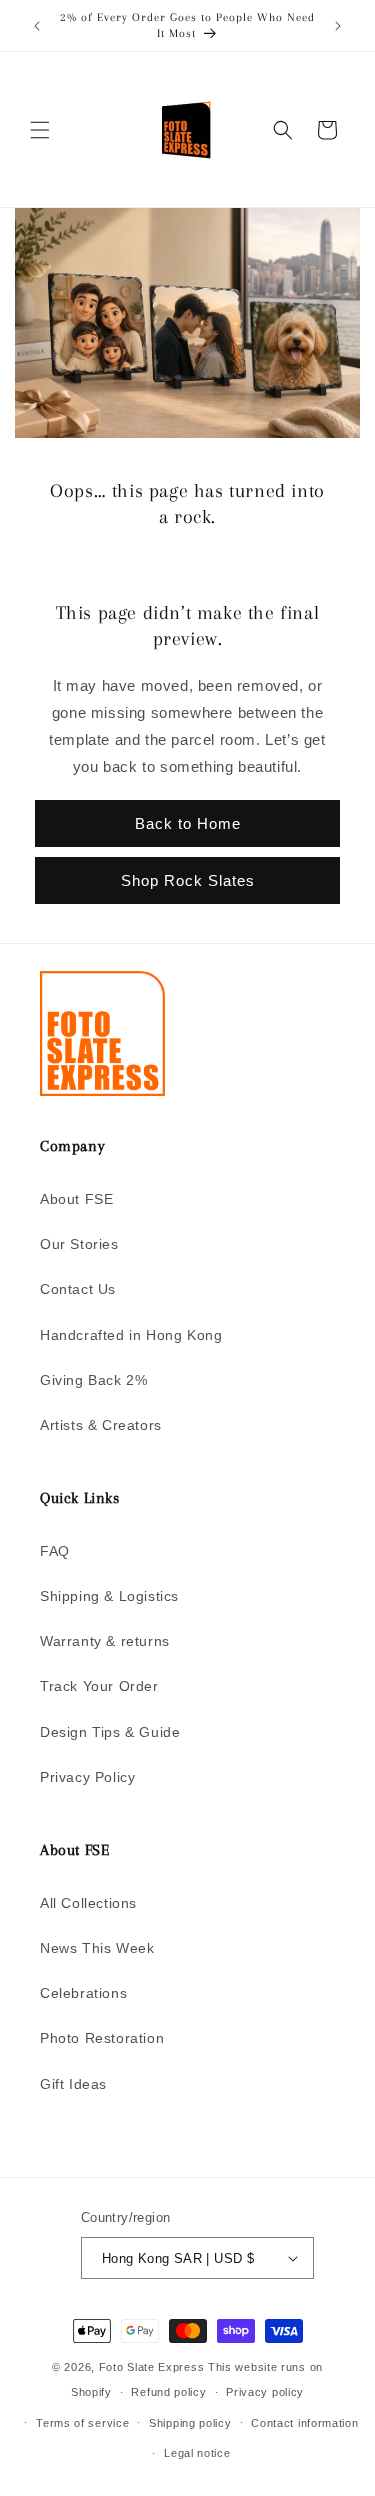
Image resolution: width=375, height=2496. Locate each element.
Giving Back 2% (93, 1380)
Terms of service (82, 2423)
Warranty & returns (105, 1641)
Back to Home (188, 823)
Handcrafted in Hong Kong (131, 1335)
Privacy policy (265, 2392)
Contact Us (78, 1289)
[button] (40, 130)
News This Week (97, 1948)
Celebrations (83, 1993)
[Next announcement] (338, 26)
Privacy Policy (87, 1777)
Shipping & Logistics (109, 1596)
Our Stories (79, 1244)
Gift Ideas (73, 2084)
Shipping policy (190, 2423)
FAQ (55, 1551)
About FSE (76, 1199)
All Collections (88, 1903)
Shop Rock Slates (188, 880)
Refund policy (168, 2392)
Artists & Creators (101, 1425)
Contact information (304, 2423)
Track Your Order (99, 1686)
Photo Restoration (102, 2038)
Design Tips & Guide (110, 1732)
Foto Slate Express (152, 2367)
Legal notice (197, 2453)
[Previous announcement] (37, 26)
